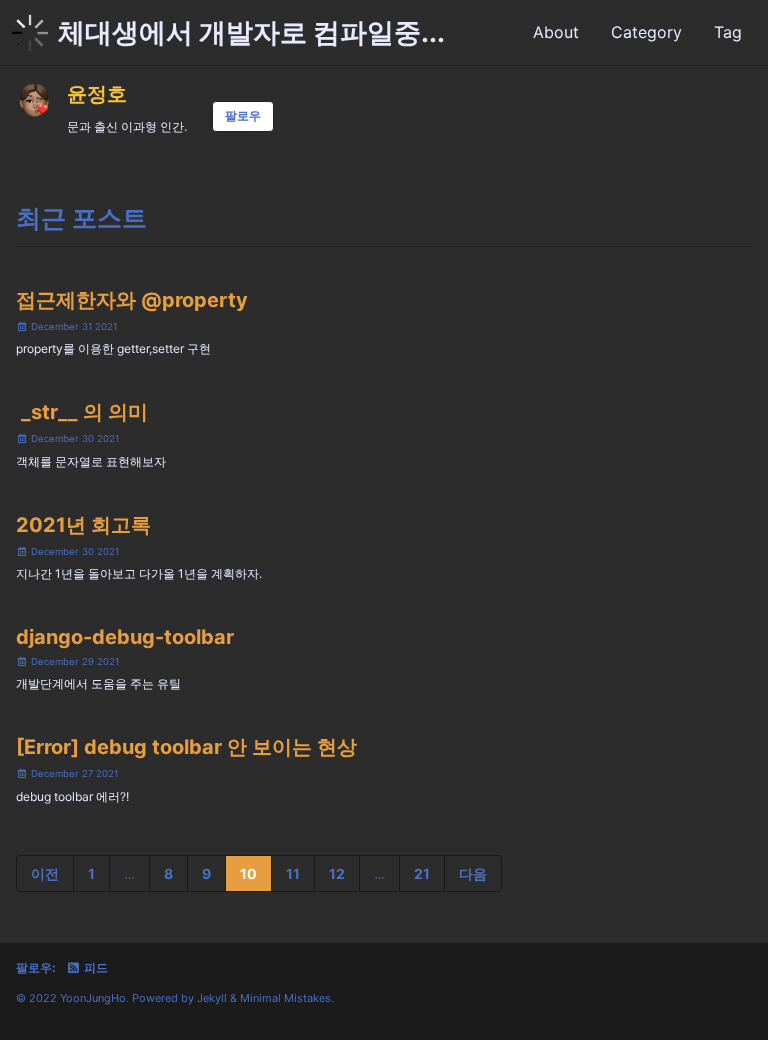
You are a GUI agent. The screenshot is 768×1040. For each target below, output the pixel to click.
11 (293, 873)
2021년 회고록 (83, 525)
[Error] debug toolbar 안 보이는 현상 (186, 747)
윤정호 (97, 94)
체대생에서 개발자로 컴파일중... (251, 32)
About (556, 32)
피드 (94, 967)
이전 (45, 873)
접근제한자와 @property (132, 300)
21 (422, 873)
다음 (473, 873)
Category (646, 32)
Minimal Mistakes (285, 998)
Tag (728, 32)
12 (337, 873)
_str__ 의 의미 (82, 412)
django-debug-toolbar (125, 637)
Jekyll (212, 998)
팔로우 (243, 115)
